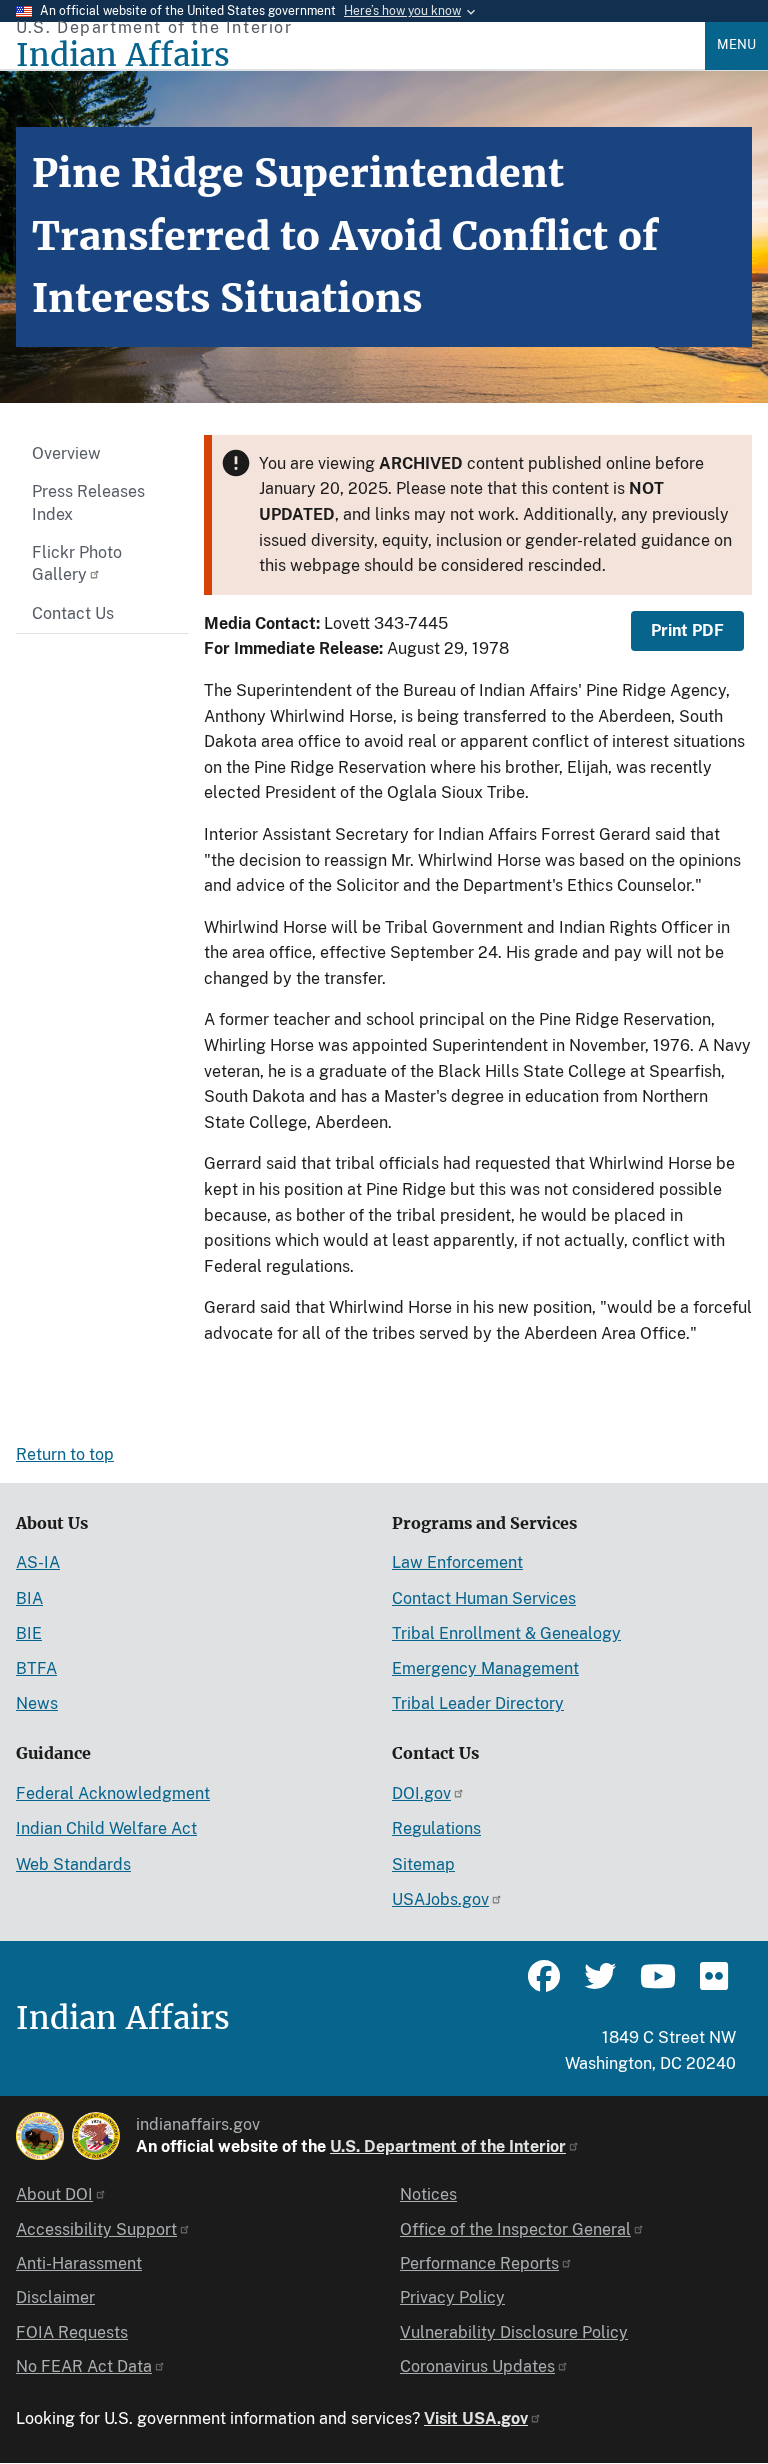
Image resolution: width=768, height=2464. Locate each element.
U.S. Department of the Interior (448, 2146)
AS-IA (38, 1562)
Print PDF (687, 630)
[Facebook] (544, 1985)
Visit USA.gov (476, 2418)
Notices (428, 2194)
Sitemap (423, 1864)
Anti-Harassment (79, 2263)
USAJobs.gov (440, 1899)
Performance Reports (479, 2263)
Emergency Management (485, 1668)
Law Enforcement (457, 1562)
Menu (736, 44)
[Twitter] (600, 1985)
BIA (29, 1598)
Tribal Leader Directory (478, 1703)
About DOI (54, 2194)
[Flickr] (712, 1985)
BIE (29, 1633)
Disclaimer (55, 2297)
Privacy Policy (452, 2297)
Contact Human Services (484, 1598)
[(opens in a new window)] (40, 2136)
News (37, 1703)
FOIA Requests (72, 2332)
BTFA (36, 1668)
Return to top (65, 1454)
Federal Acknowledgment (113, 1793)
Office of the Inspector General (515, 2229)
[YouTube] (656, 1985)
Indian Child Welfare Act (106, 1828)
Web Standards (73, 1864)
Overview (66, 453)
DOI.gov (421, 1793)
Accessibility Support (96, 2229)
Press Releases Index (88, 502)
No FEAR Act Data (84, 2366)
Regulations (436, 1828)
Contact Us (73, 613)
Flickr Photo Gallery (77, 563)
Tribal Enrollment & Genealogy (506, 1633)
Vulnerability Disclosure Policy (514, 2332)
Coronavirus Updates (477, 2366)
